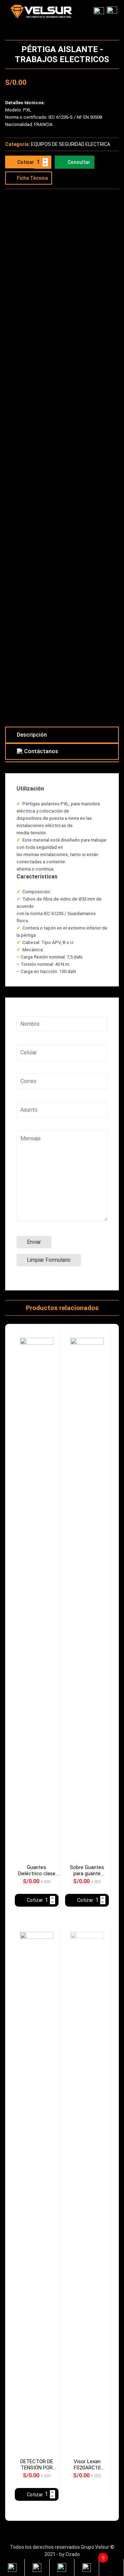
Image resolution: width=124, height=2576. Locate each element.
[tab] (62, 735)
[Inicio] (112, 12)
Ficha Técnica (32, 178)
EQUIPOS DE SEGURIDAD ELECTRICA (71, 144)
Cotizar (26, 162)
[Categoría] (99, 12)
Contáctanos (41, 751)
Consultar (79, 162)
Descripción (32, 735)
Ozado (73, 2554)
